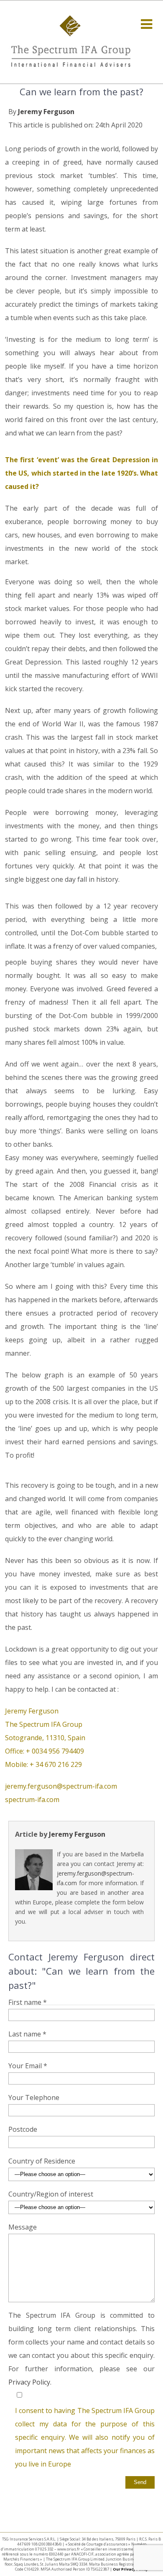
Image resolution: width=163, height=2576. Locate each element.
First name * (28, 2002)
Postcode (23, 2129)
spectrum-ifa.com (32, 1800)
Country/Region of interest (51, 2194)
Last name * (27, 2034)
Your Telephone (34, 2097)
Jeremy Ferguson (46, 112)
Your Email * (28, 2066)
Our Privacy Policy (130, 2569)
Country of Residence (42, 2161)
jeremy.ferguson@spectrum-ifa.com (61, 1786)
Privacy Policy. (30, 2382)
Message (23, 2227)
